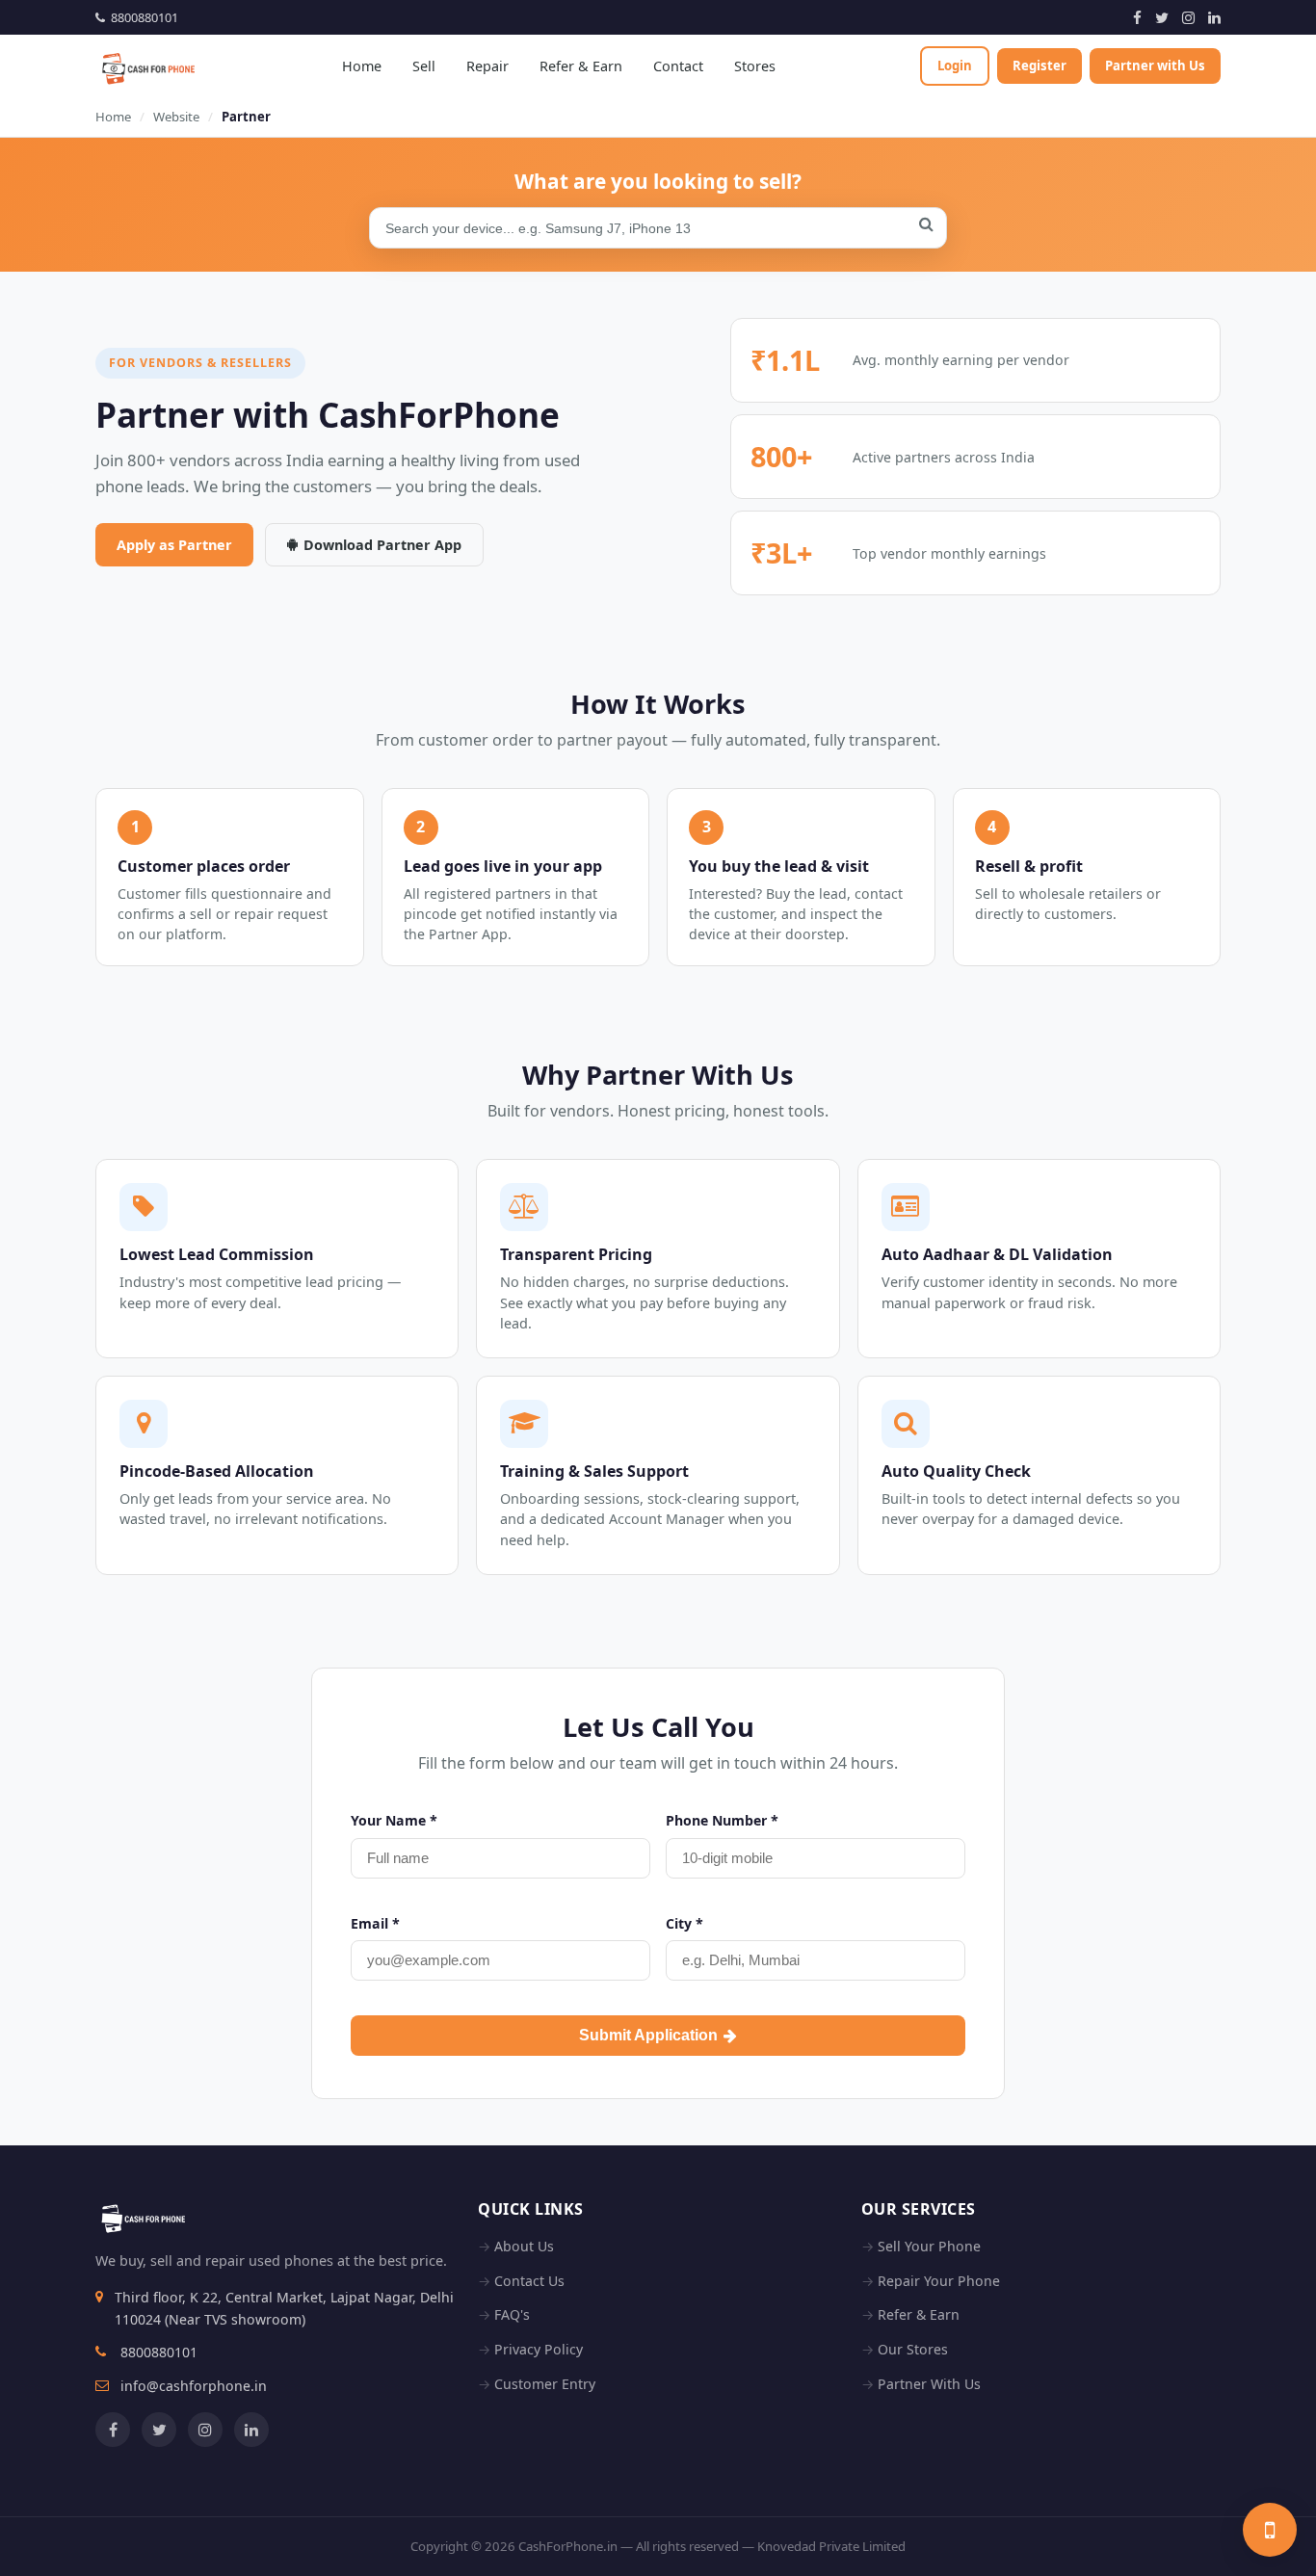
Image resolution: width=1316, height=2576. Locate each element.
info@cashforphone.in (194, 2386)
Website (176, 117)
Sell (424, 66)
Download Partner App (382, 545)
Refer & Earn (581, 66)
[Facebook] (1137, 17)
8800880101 (142, 17)
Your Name (394, 1820)
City (684, 1923)
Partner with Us (1155, 66)
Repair (487, 66)
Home (362, 66)
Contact (678, 66)
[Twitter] (1162, 17)
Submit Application (648, 2035)
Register (1040, 66)
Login (955, 66)
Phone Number (722, 1820)
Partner (246, 117)
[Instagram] (1188, 17)
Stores (755, 66)
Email (375, 1923)
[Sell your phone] (1270, 2530)
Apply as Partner (174, 545)
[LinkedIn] (1214, 17)
